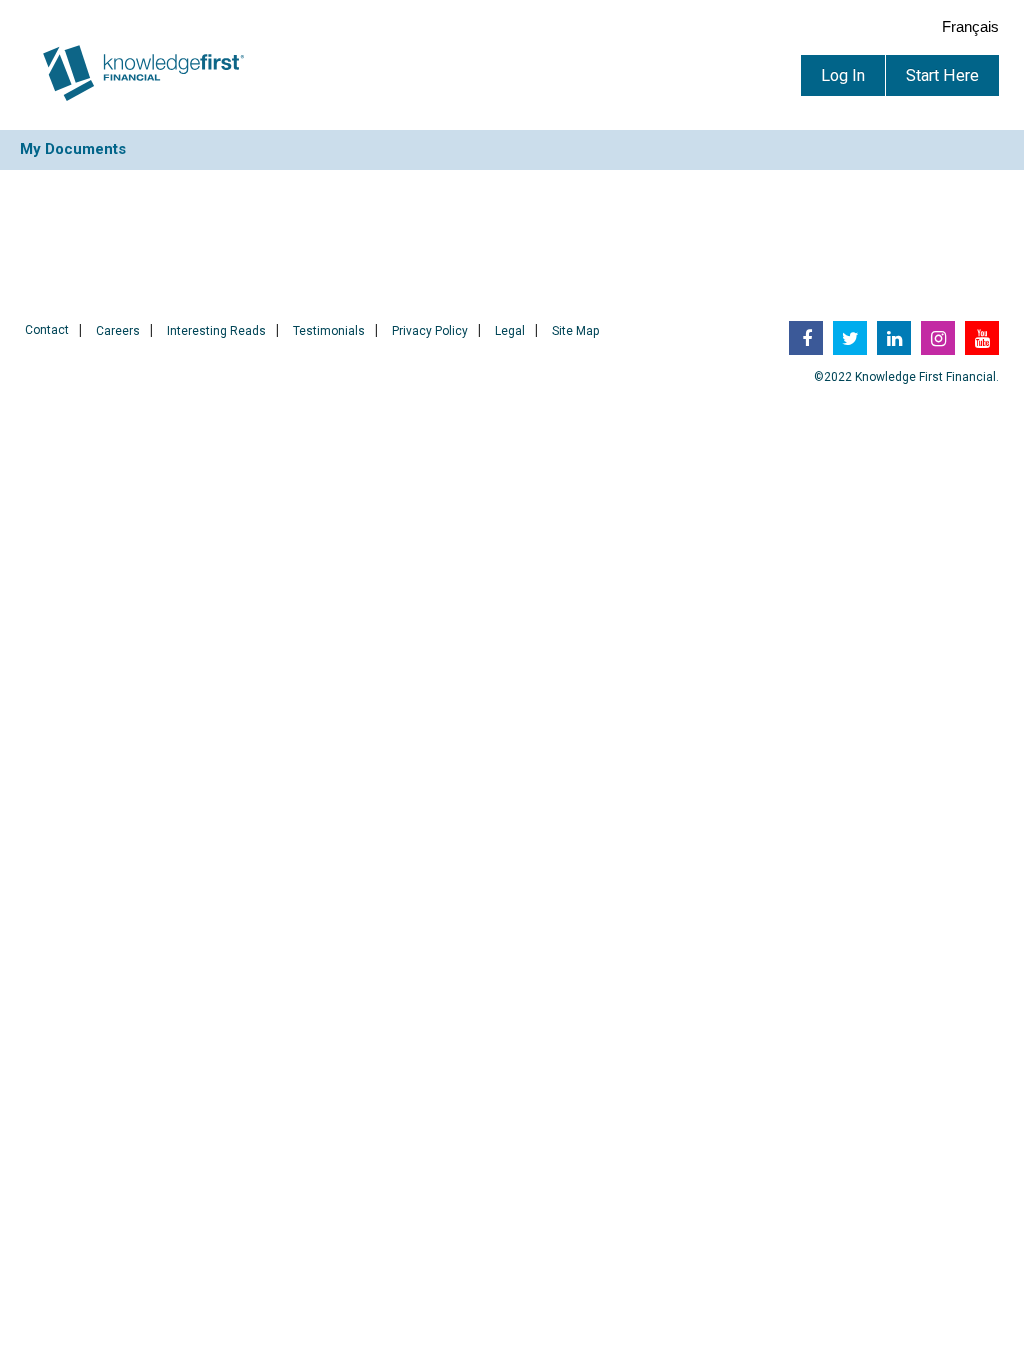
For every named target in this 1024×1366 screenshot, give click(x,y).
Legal (510, 331)
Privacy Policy (430, 331)
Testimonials (329, 331)
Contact (47, 330)
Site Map (575, 331)
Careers (118, 331)
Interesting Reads (216, 331)
